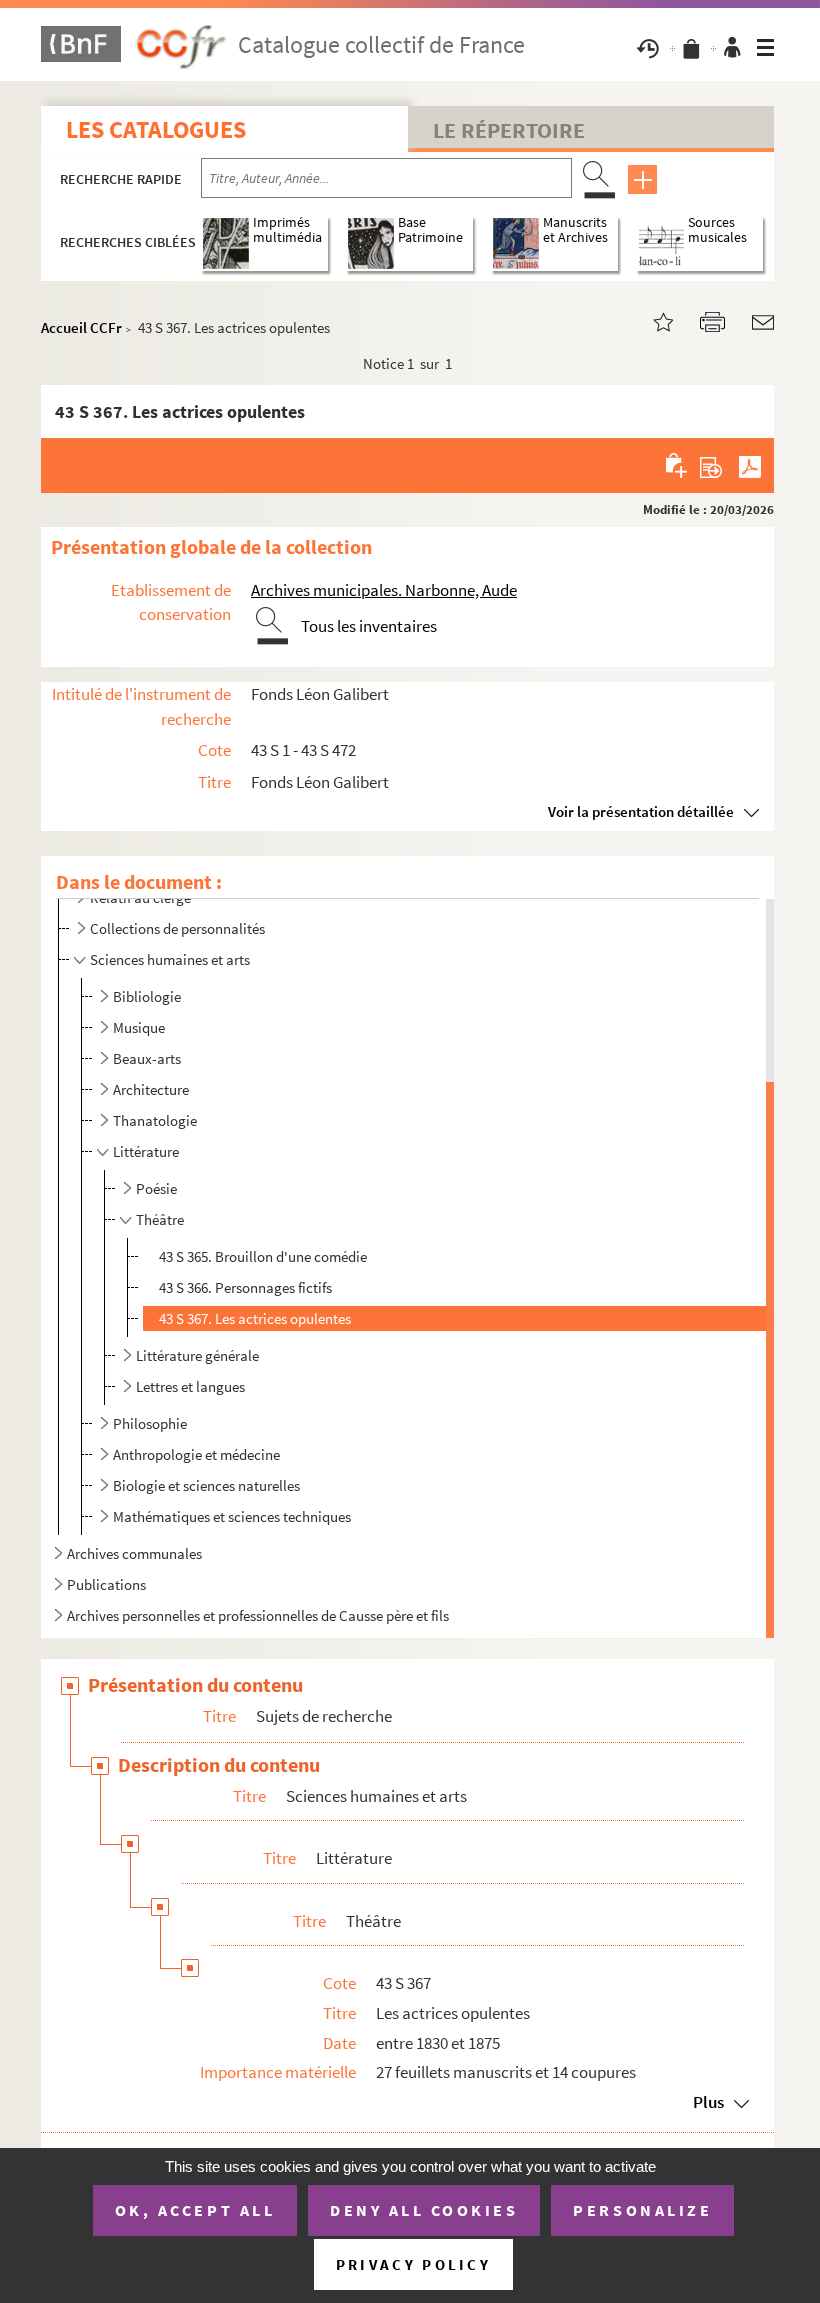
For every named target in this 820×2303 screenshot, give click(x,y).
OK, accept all (195, 2210)
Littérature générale (197, 1355)
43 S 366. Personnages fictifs (245, 1287)
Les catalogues (156, 129)
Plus (708, 2102)
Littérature (146, 1151)
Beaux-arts (147, 1058)
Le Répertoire (509, 130)
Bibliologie (147, 996)
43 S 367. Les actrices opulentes (255, 1318)
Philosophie (150, 1423)
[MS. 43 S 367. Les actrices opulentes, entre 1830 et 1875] (651, 320)
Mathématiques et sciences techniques (232, 1516)
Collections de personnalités (177, 928)
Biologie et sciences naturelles (206, 1485)
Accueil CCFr (81, 327)
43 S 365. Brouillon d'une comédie (263, 1256)
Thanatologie (155, 1120)
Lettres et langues (190, 1386)
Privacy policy (413, 2264)
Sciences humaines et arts (170, 959)
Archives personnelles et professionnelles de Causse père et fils (258, 1615)
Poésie (156, 1188)
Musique (139, 1027)
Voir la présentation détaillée (641, 811)
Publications (106, 1584)
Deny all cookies (424, 2210)
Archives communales (134, 1553)
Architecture (151, 1089)
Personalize (642, 2210)
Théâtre (160, 1219)
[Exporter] (711, 465)
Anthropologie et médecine (196, 1454)
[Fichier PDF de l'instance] (750, 465)
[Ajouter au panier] (677, 465)
